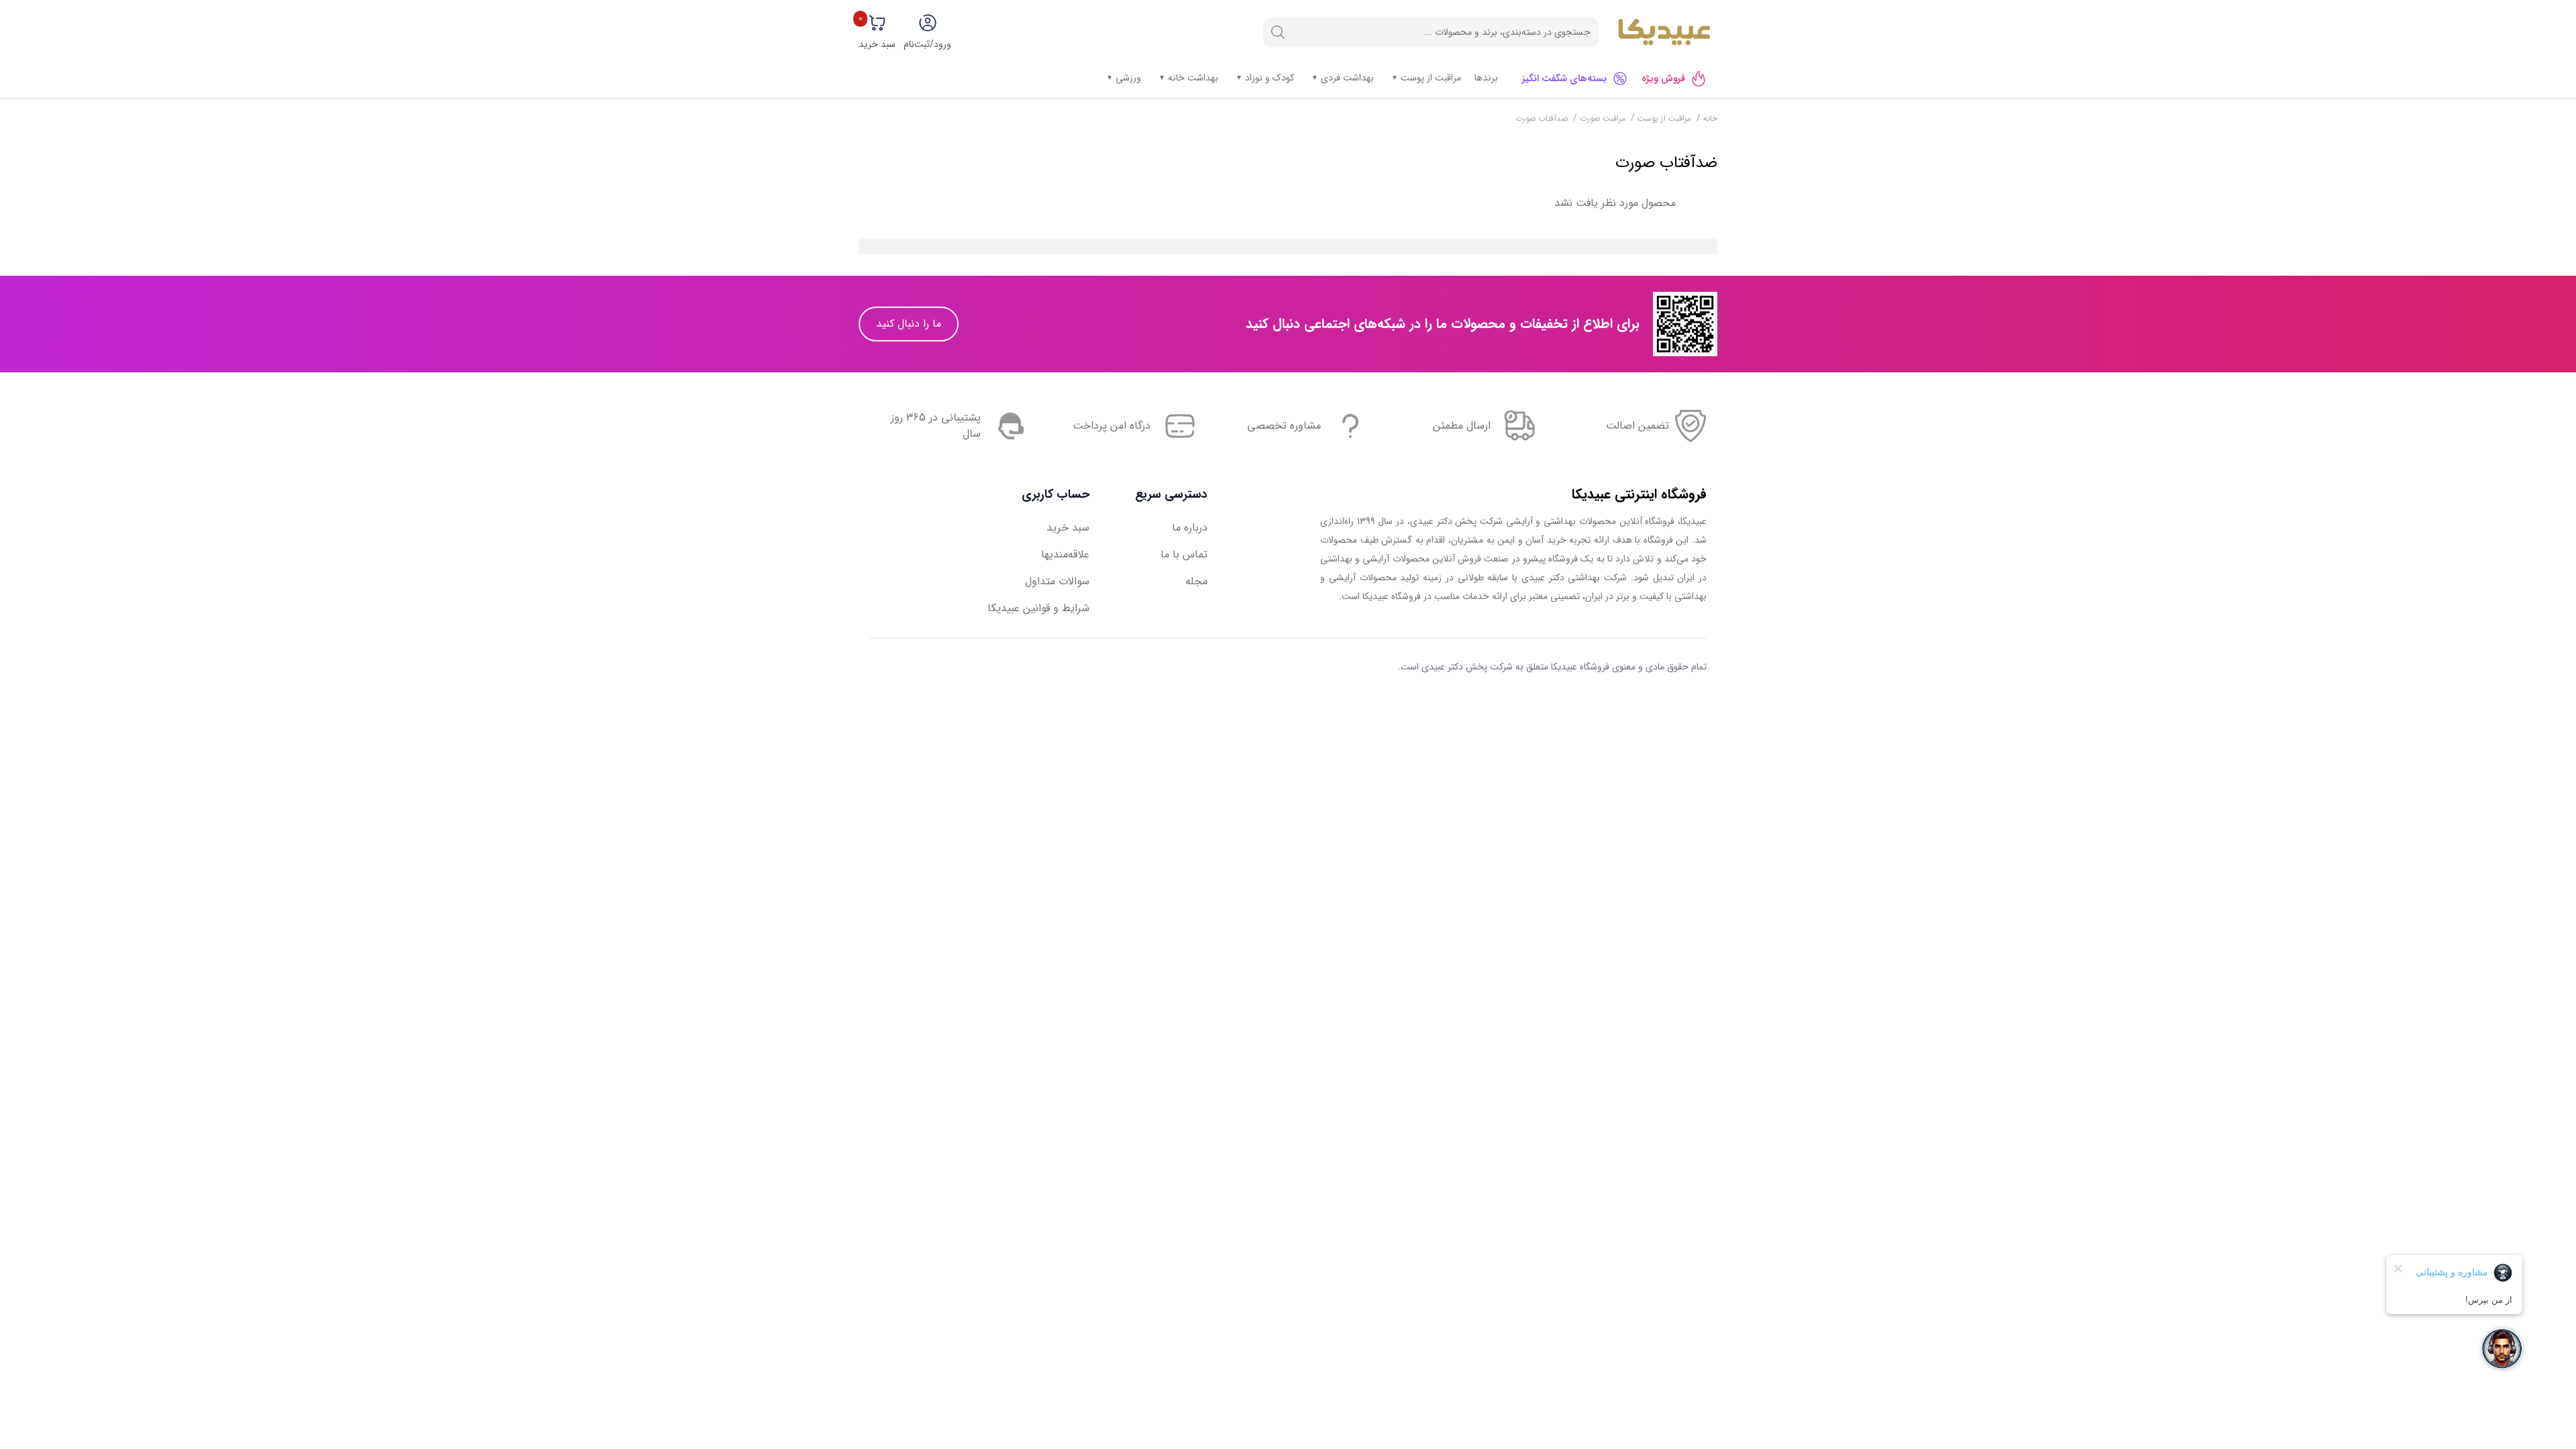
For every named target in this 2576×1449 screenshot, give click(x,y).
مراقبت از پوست (1430, 77)
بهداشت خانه (1192, 77)
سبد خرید (1068, 528)
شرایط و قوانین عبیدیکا (1038, 608)
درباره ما (1190, 528)
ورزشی (1127, 77)
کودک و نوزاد (1268, 77)
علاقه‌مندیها (1065, 554)
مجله (1196, 581)
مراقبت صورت (1603, 118)
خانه (1709, 118)
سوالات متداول (1057, 581)
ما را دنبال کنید (909, 324)
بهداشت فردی (1346, 77)
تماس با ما (1184, 554)
